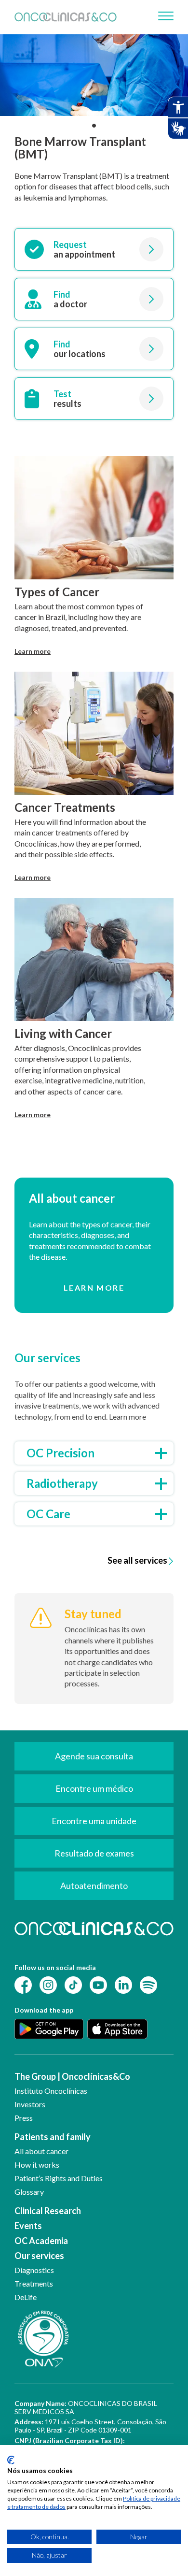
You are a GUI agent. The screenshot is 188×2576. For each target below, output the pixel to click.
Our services (39, 2256)
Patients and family (53, 2137)
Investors (30, 2104)
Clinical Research (48, 2211)
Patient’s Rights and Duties (59, 2178)
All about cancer (41, 2151)
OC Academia (41, 2241)
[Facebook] (23, 1984)
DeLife (26, 2297)
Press (24, 2118)
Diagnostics (34, 2270)
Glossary (29, 2192)
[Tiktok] (73, 1984)
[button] (94, 126)
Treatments (34, 2283)
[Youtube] (98, 1984)
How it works (37, 2165)
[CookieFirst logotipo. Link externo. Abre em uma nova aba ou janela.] (11, 2460)
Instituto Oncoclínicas (51, 2091)
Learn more (33, 651)
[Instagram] (48, 1984)
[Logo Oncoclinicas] (66, 17)
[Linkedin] (123, 1984)
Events (28, 2226)
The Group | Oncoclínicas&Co (72, 2076)
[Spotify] (148, 1984)
